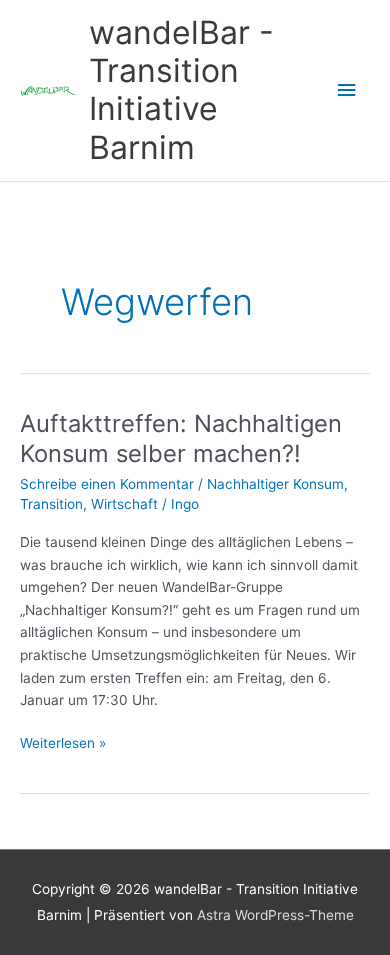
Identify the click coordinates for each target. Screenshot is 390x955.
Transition (51, 504)
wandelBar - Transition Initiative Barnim (181, 90)
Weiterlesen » (63, 744)
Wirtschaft (124, 504)
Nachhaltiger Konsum (275, 484)
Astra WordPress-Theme (275, 915)
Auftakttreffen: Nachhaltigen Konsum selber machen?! (181, 439)
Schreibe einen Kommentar (107, 484)
